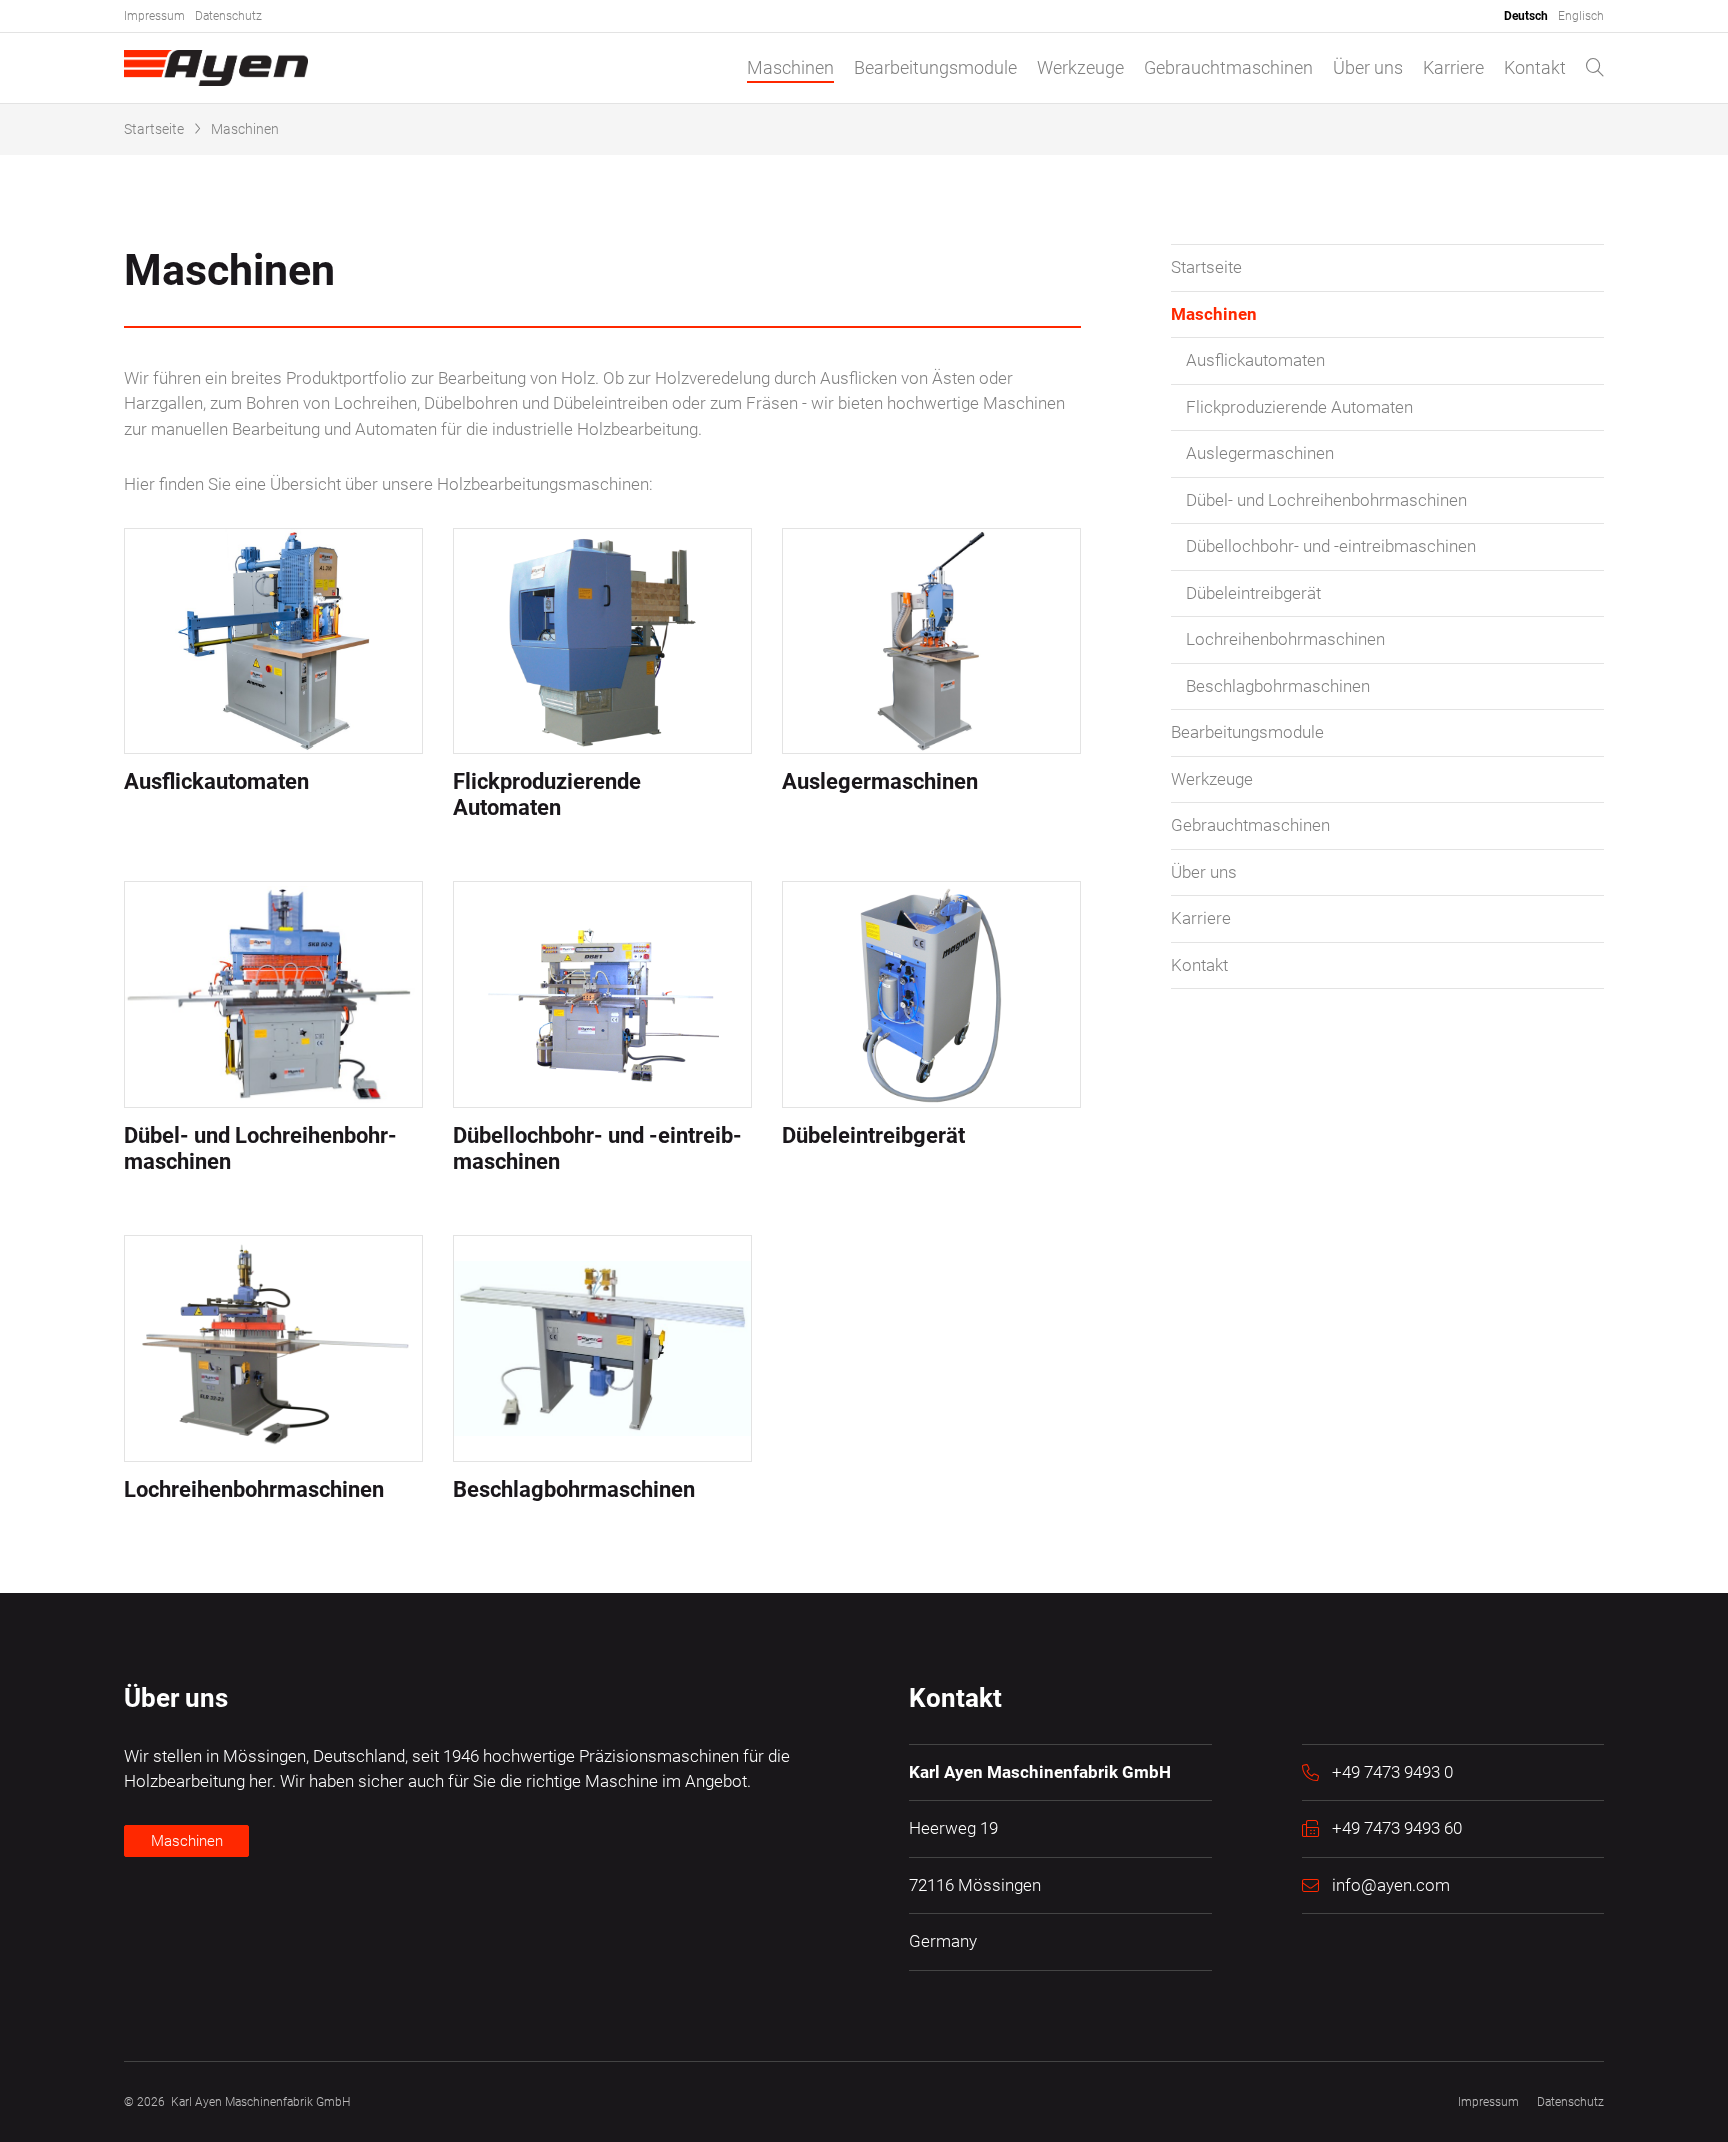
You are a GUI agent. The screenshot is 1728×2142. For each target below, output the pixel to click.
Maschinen (790, 67)
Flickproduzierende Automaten (1299, 407)
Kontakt (1535, 67)
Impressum (154, 16)
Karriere (1453, 67)
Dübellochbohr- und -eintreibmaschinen (1331, 546)
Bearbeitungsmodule (935, 67)
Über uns (1368, 67)
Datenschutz (228, 16)
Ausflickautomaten (1255, 360)
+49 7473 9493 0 (1392, 1772)
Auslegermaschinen (1260, 453)
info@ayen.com (1391, 1885)
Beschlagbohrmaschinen (1278, 686)
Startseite (154, 129)
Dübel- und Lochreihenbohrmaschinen (1326, 500)
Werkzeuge (1080, 67)
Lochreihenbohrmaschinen (1285, 639)
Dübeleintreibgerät (1253, 593)
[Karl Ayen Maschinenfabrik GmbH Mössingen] (216, 68)
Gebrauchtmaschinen (1228, 67)
